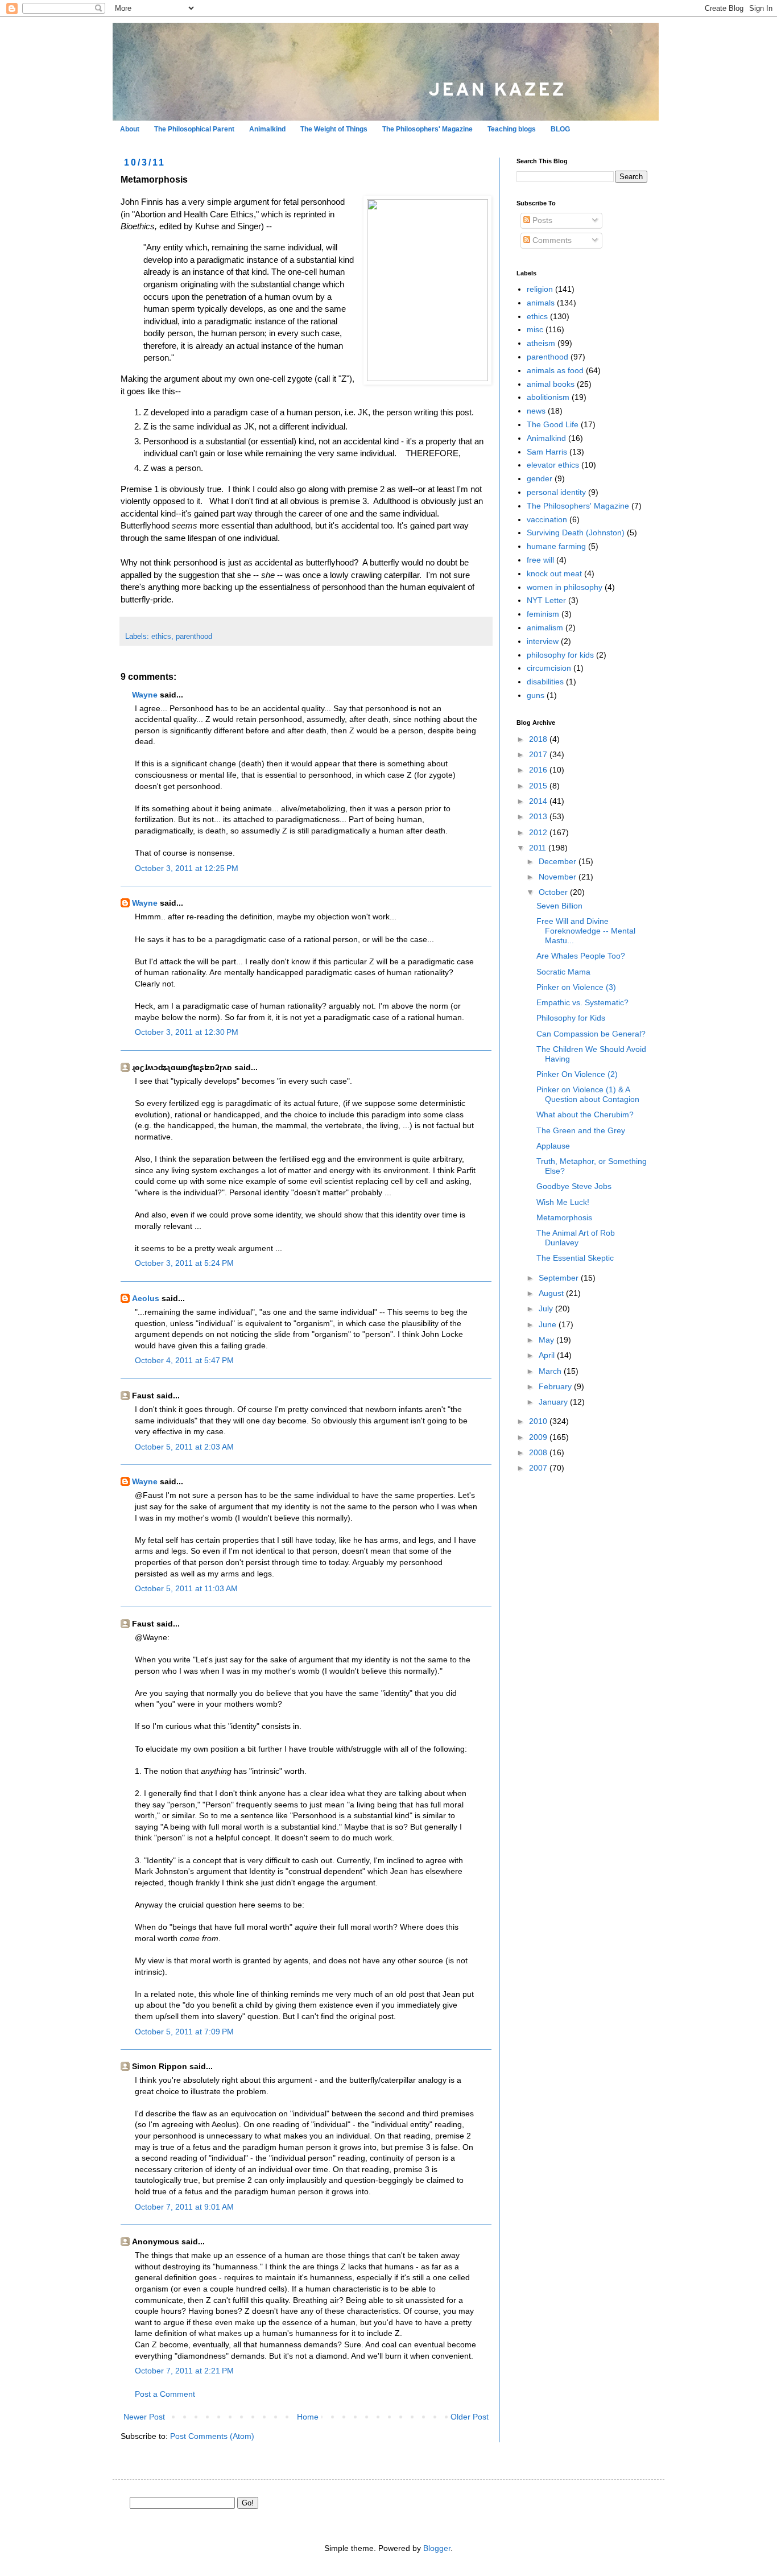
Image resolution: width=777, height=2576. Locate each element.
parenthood (194, 637)
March (551, 1371)
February (556, 1386)
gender (540, 478)
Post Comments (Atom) (212, 2436)
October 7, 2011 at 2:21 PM (184, 2371)
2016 (539, 770)
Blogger (437, 2548)
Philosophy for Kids (571, 1018)
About (130, 129)
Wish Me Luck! (563, 1202)
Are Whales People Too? (581, 956)
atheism (541, 343)
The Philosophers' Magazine (427, 129)
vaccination (547, 519)
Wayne (145, 695)
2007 (539, 1468)
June (549, 1324)
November (559, 877)
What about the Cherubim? (585, 1114)
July (547, 1308)
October (554, 892)
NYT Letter (546, 600)
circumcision (549, 668)
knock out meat (554, 573)
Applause (553, 1146)
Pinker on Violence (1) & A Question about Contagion (588, 1094)
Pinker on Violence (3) (576, 987)
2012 (539, 832)
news (536, 411)
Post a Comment (165, 2394)
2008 (539, 1452)
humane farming (556, 546)
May (547, 1340)
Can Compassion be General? (591, 1034)
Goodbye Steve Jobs (574, 1186)
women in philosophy (565, 587)
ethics (161, 637)
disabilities (545, 682)
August (552, 1293)
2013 (539, 816)
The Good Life (553, 424)
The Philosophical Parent (194, 129)
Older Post (470, 2417)
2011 (539, 848)
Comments (551, 240)
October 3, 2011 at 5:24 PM (184, 1263)
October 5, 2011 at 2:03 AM (184, 1447)
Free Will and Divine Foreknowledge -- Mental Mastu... (586, 931)
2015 (539, 786)
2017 (539, 754)
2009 (539, 1437)
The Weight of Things (334, 129)
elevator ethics (553, 465)
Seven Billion (559, 906)
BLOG (560, 129)
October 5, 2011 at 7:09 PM (184, 2032)
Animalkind (267, 129)
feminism (543, 614)
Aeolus (146, 1298)
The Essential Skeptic (575, 1258)
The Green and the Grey (581, 1130)
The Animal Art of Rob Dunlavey (576, 1238)
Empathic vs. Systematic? (582, 1002)
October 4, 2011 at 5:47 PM (184, 1360)
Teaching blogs (512, 129)
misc (535, 329)
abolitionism (548, 397)
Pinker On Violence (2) (577, 1074)
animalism (545, 628)
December (559, 861)
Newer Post (144, 2417)
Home (308, 2417)
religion (540, 289)
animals (541, 303)
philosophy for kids (560, 655)
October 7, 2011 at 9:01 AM (184, 2207)
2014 (539, 801)
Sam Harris (547, 452)
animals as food (555, 370)
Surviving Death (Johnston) (576, 532)
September (560, 1278)
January (554, 1402)
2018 (539, 739)
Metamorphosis (564, 1217)
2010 (539, 1421)
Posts (541, 220)
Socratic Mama (563, 972)
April (548, 1355)
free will (540, 560)
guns (536, 695)
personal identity (556, 492)
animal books (551, 384)
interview (543, 641)
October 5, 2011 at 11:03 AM (186, 1588)
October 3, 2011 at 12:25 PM (187, 868)
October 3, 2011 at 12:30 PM (187, 1032)
